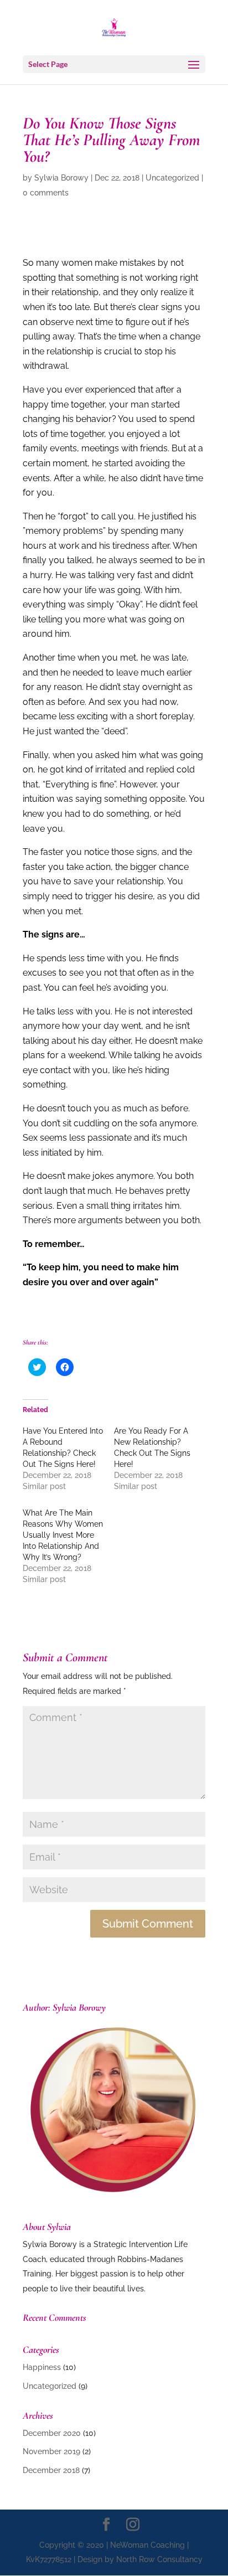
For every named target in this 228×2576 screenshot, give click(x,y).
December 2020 (52, 2433)
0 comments (46, 193)
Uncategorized (172, 178)
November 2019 (51, 2451)
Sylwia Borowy (61, 178)
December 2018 (51, 2470)
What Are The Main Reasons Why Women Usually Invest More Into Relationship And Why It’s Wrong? (63, 1535)
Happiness (42, 2367)
